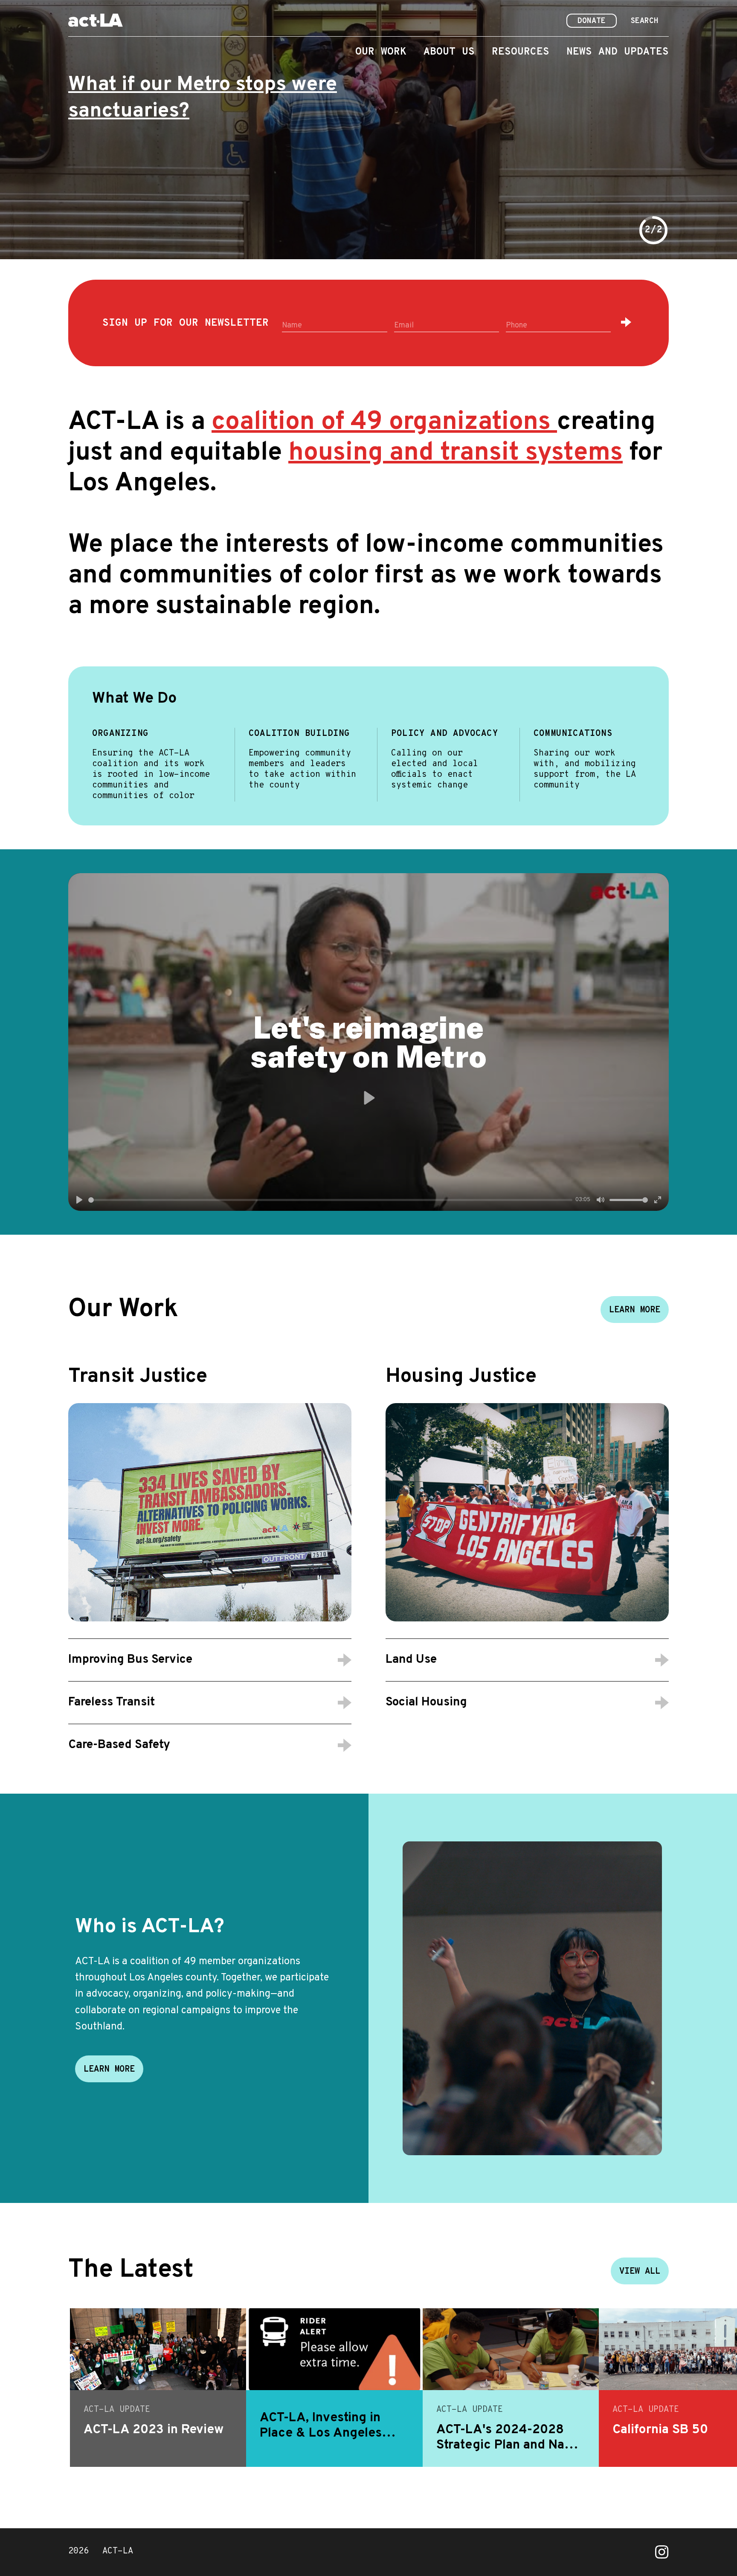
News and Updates (618, 52)
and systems (456, 453)
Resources (521, 52)
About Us (449, 52)
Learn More (635, 1310)
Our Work (381, 52)
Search (644, 21)
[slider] (330, 1200)
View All (640, 2272)
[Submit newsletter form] (626, 322)
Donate (592, 21)
